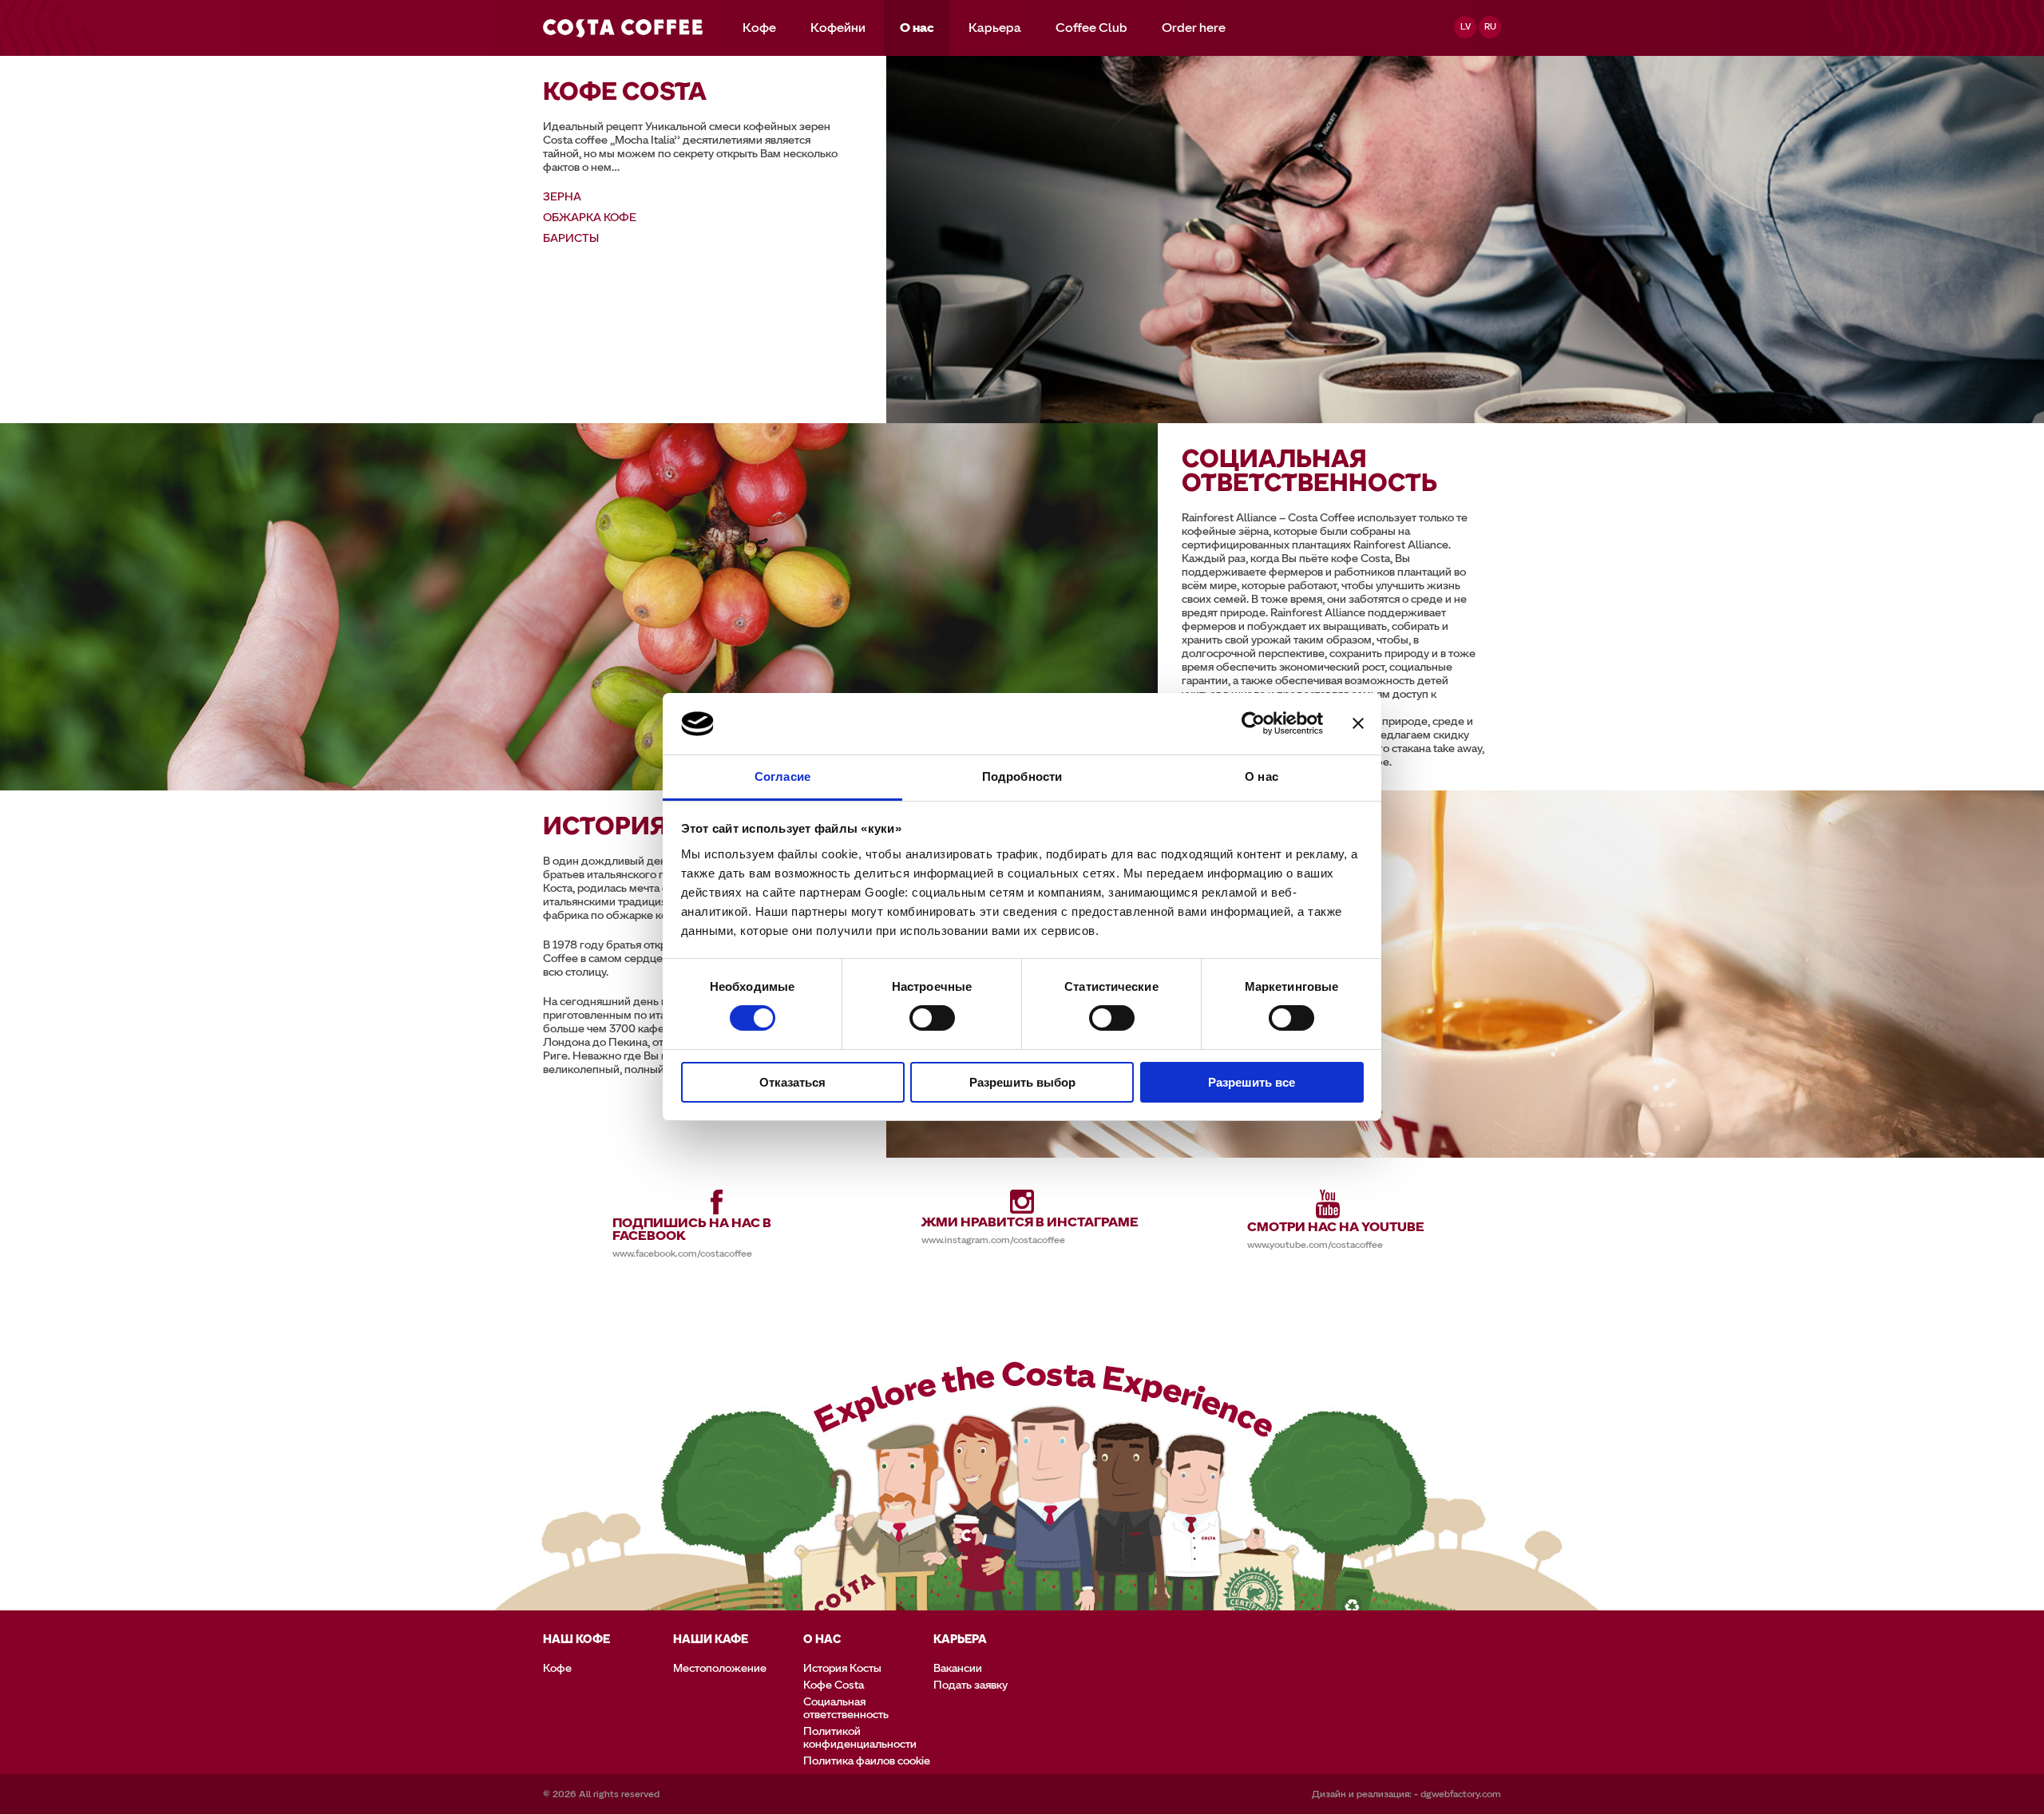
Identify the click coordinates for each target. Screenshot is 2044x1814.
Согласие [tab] (782, 776)
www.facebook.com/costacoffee (682, 1254)
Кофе (759, 28)
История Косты (842, 1668)
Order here (1194, 28)
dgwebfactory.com (1461, 1794)
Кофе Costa (834, 1685)
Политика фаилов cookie (867, 1761)
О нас (917, 28)
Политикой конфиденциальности (860, 1738)
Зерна (562, 197)
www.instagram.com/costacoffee (993, 1240)
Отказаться (792, 1082)
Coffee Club (1091, 28)
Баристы (571, 238)
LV (1466, 27)
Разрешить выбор (1022, 1082)
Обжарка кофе (590, 218)
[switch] (932, 1018)
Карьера (995, 28)
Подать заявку (971, 1685)
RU (1490, 27)
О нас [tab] (1262, 776)
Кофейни (838, 28)
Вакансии (958, 1668)
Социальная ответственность (846, 1708)
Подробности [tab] (1022, 776)
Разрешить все (1252, 1082)
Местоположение (720, 1668)
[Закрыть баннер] (1358, 723)
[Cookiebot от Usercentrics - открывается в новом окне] (1253, 723)
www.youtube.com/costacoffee (1315, 1245)
